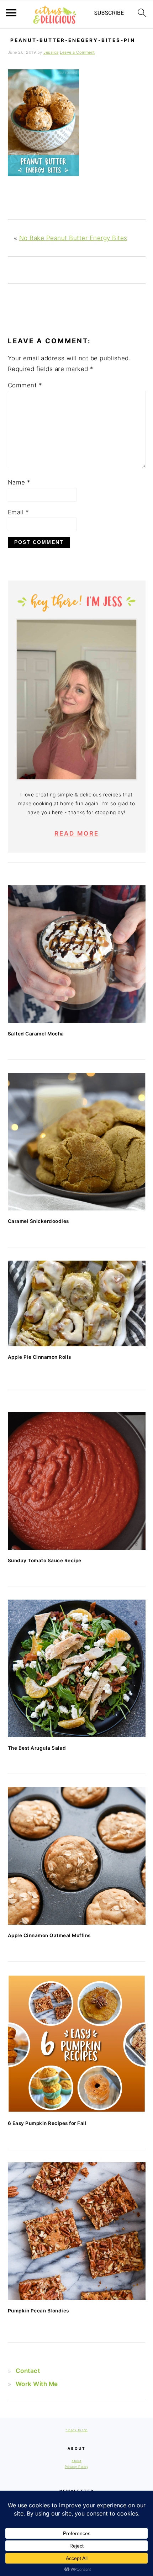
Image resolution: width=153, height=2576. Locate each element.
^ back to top (76, 2430)
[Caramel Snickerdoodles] (77, 1142)
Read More (77, 833)
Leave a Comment (77, 52)
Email (19, 512)
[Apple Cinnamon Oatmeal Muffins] (77, 1856)
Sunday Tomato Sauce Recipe (45, 1560)
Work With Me (37, 2384)
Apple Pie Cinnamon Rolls (39, 1357)
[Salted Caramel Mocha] (77, 954)
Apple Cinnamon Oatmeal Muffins (49, 1935)
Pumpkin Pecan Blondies (38, 2311)
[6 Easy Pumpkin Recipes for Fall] (77, 2044)
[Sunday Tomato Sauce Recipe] (77, 1481)
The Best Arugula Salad (37, 1748)
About (76, 2461)
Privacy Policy (76, 2467)
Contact (28, 2371)
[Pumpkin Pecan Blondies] (77, 2231)
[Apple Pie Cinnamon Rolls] (77, 1304)
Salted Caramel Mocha (36, 1034)
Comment (25, 385)
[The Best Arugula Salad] (77, 1668)
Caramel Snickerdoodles (38, 1221)
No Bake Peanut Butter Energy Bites (73, 238)
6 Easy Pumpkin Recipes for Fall (47, 2123)
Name (19, 482)
